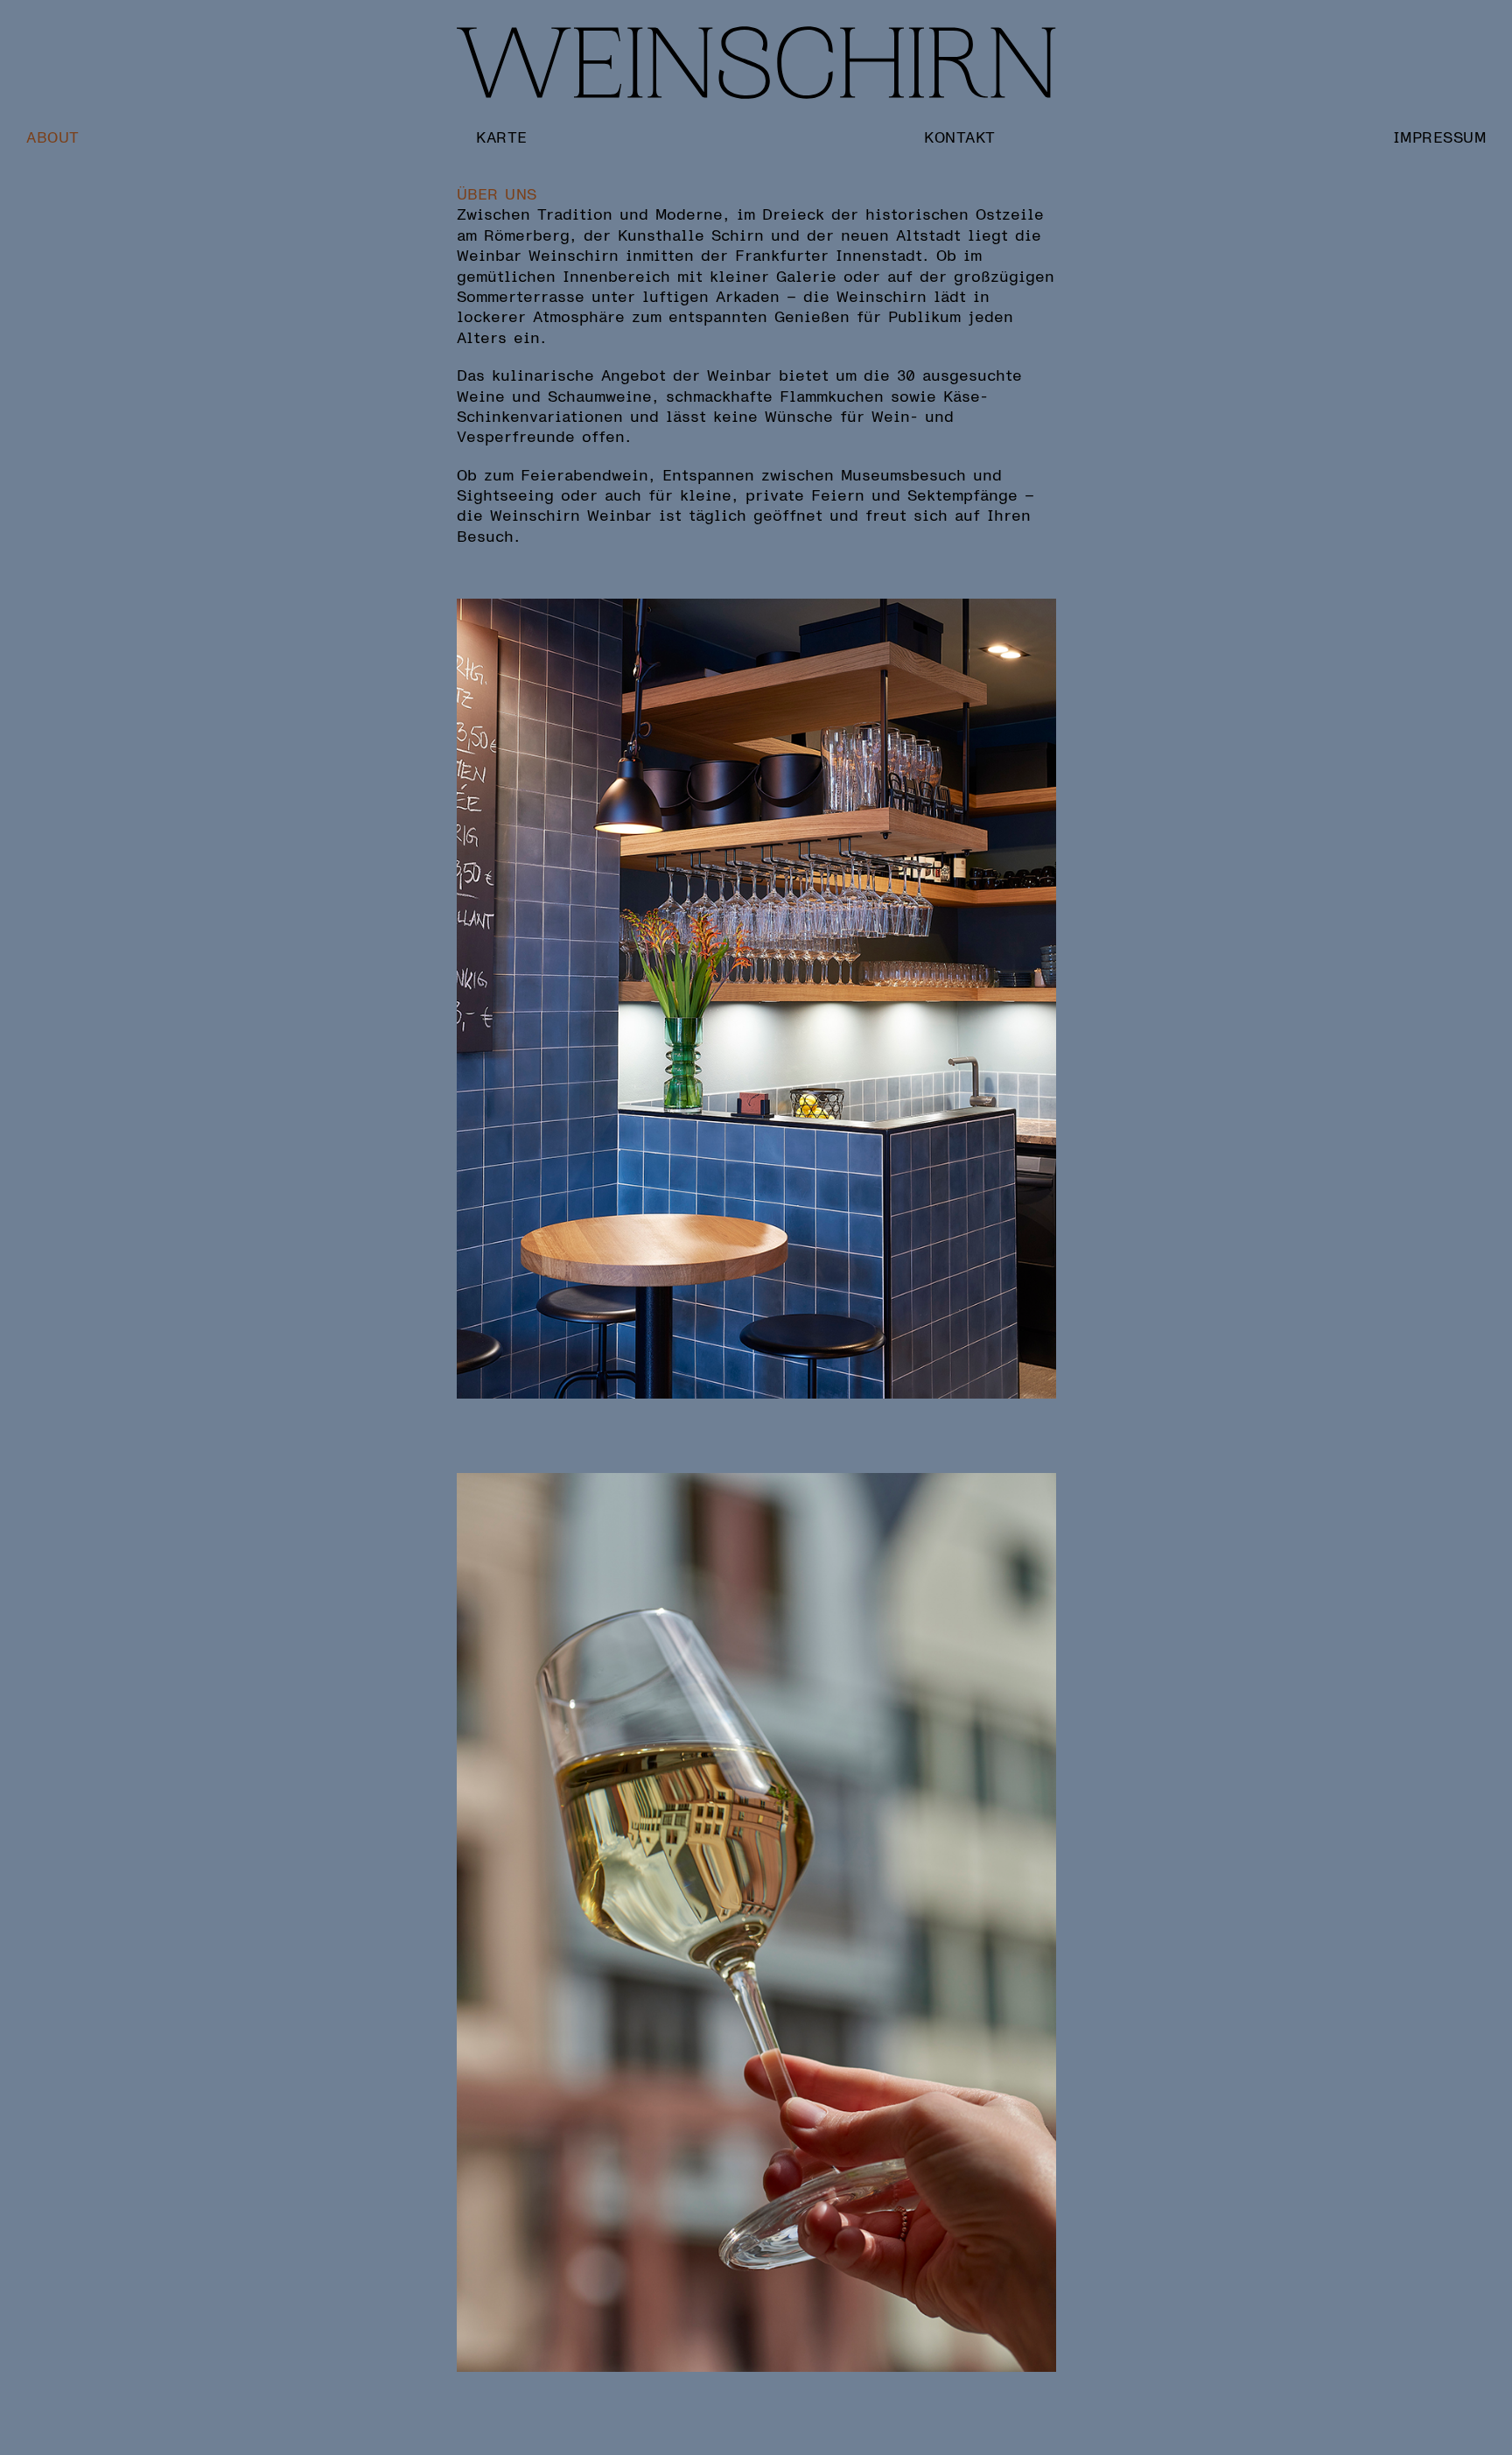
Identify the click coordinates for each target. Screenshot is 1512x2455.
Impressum (1440, 137)
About (53, 137)
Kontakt (960, 137)
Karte (502, 137)
